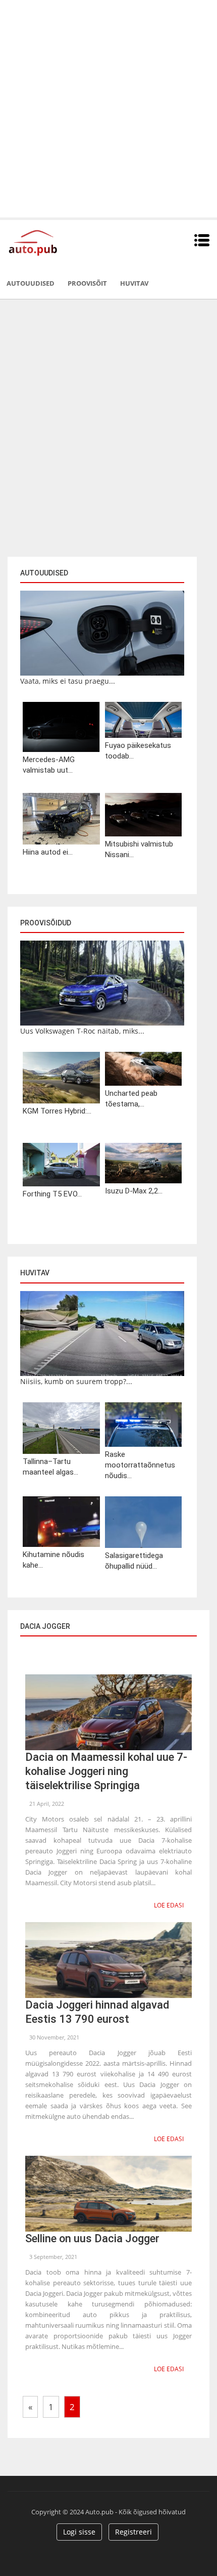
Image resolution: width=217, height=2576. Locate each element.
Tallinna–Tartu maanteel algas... (50, 1467)
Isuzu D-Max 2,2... (134, 1191)
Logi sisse (79, 2532)
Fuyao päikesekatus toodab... (138, 751)
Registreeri (133, 2532)
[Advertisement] (108, 109)
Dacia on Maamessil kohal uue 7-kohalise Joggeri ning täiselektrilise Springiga (106, 1771)
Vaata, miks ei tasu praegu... (68, 681)
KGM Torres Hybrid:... (57, 1111)
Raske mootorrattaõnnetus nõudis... (140, 1465)
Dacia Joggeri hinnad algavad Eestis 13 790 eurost (97, 2012)
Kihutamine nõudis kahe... (53, 1560)
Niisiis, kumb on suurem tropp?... (76, 1381)
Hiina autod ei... (48, 852)
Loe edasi (169, 1905)
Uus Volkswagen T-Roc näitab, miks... (82, 1031)
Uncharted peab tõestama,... (131, 1099)
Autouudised (31, 283)
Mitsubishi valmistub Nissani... (139, 849)
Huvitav (134, 283)
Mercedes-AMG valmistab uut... (49, 765)
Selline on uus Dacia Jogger (92, 2238)
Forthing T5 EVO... (52, 1194)
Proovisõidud (46, 923)
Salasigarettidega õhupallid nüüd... (134, 1561)
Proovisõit (87, 283)
